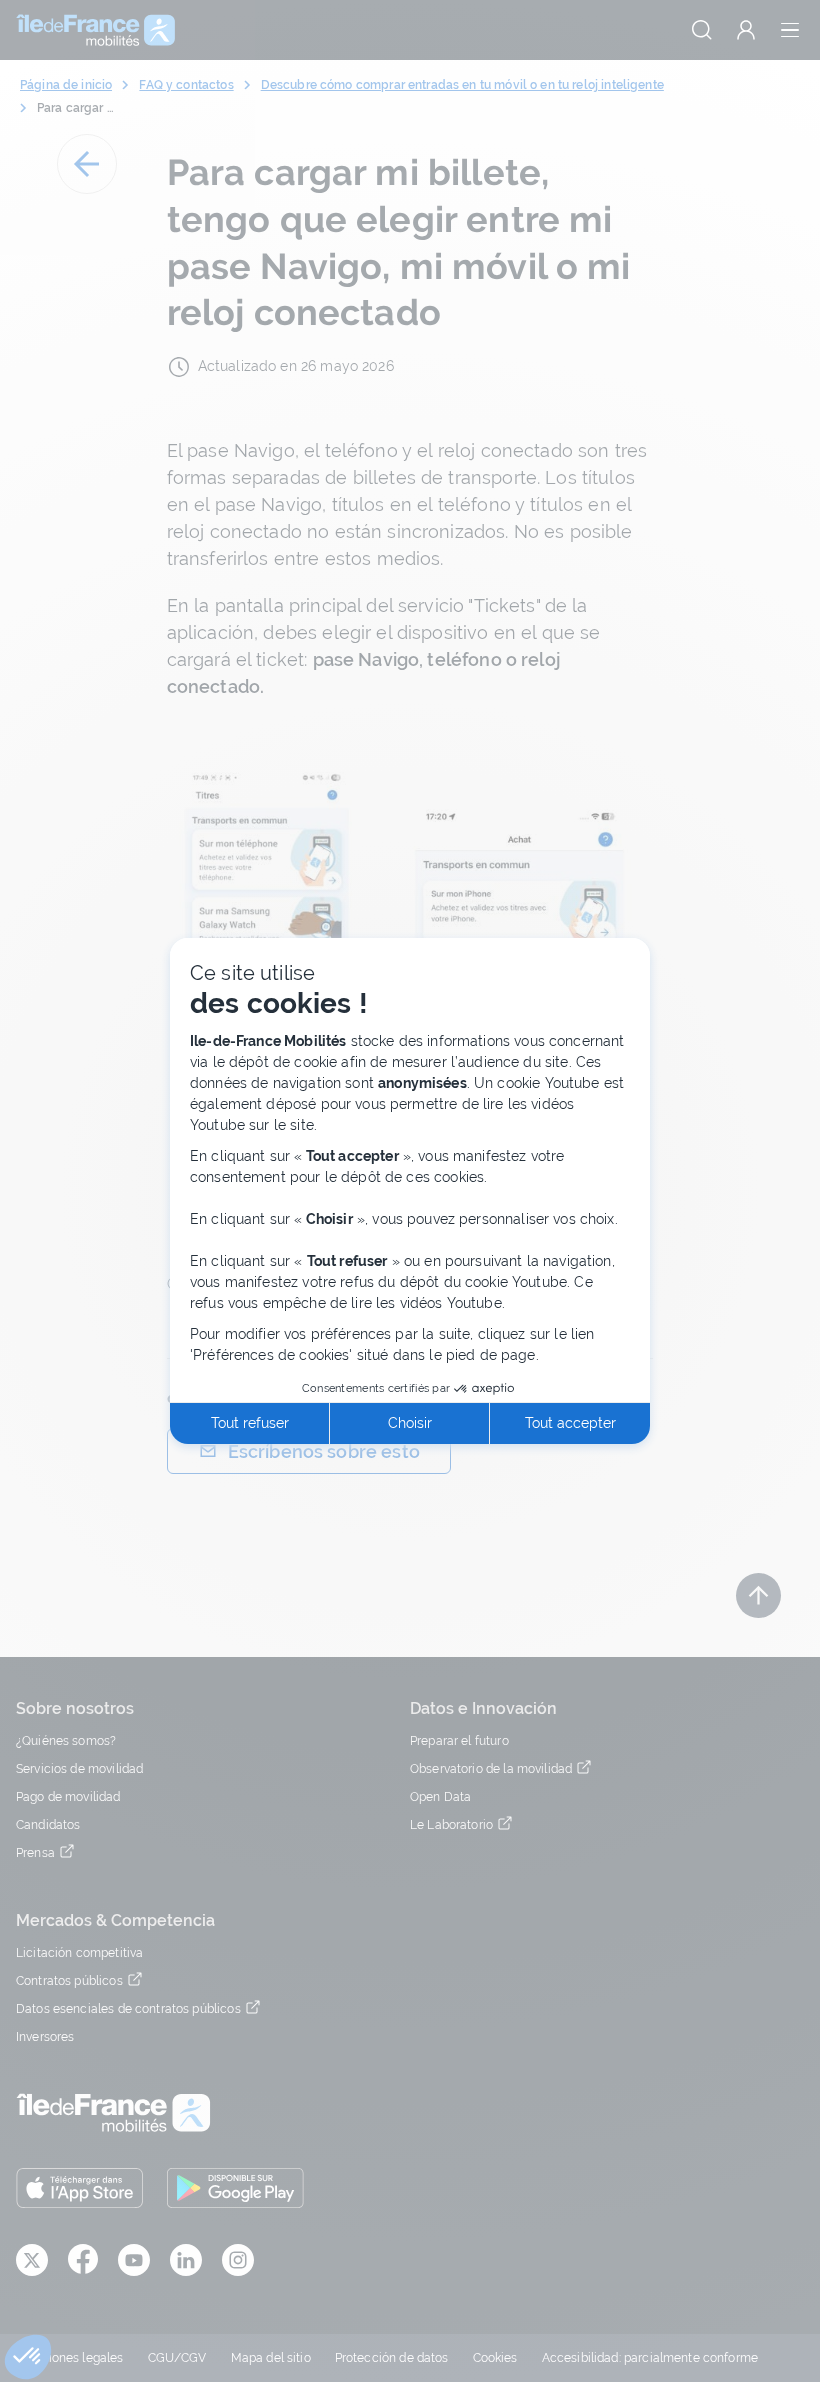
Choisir (410, 1423)
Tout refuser (250, 1423)
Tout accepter (570, 1423)
